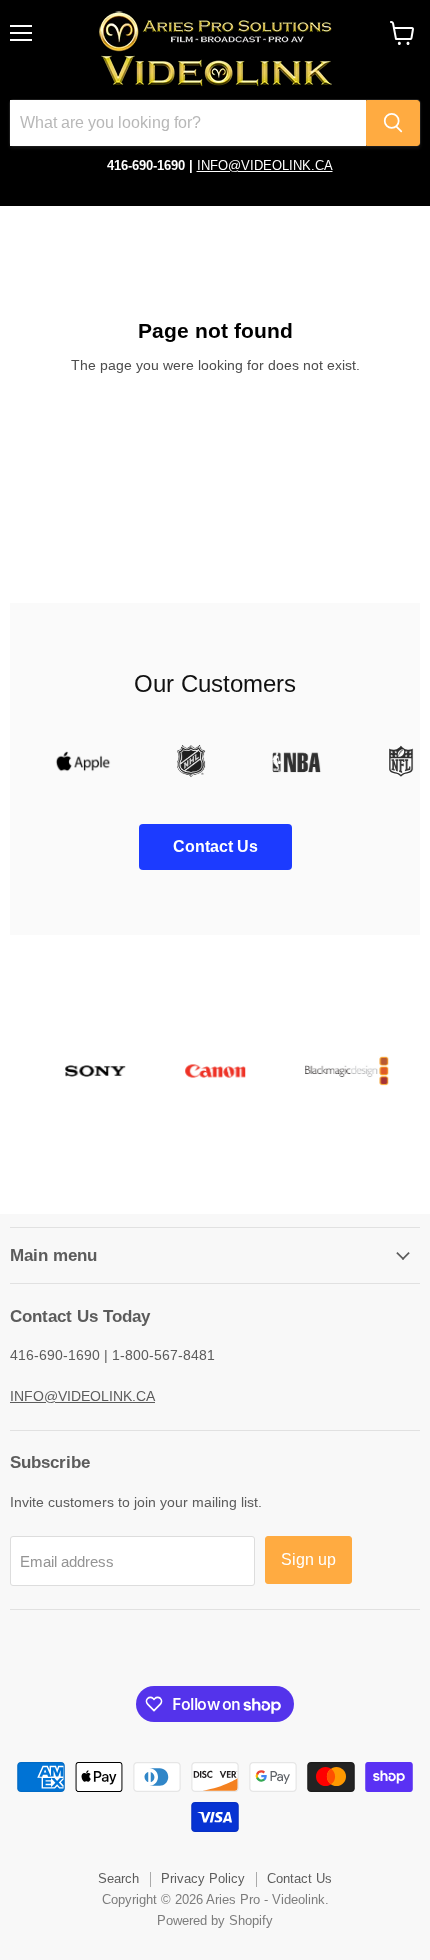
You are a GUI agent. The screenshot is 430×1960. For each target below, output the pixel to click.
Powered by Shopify (215, 1920)
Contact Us (299, 1878)
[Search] (393, 123)
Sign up (308, 1559)
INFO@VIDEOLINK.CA (265, 165)
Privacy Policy (203, 1878)
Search (118, 1878)
